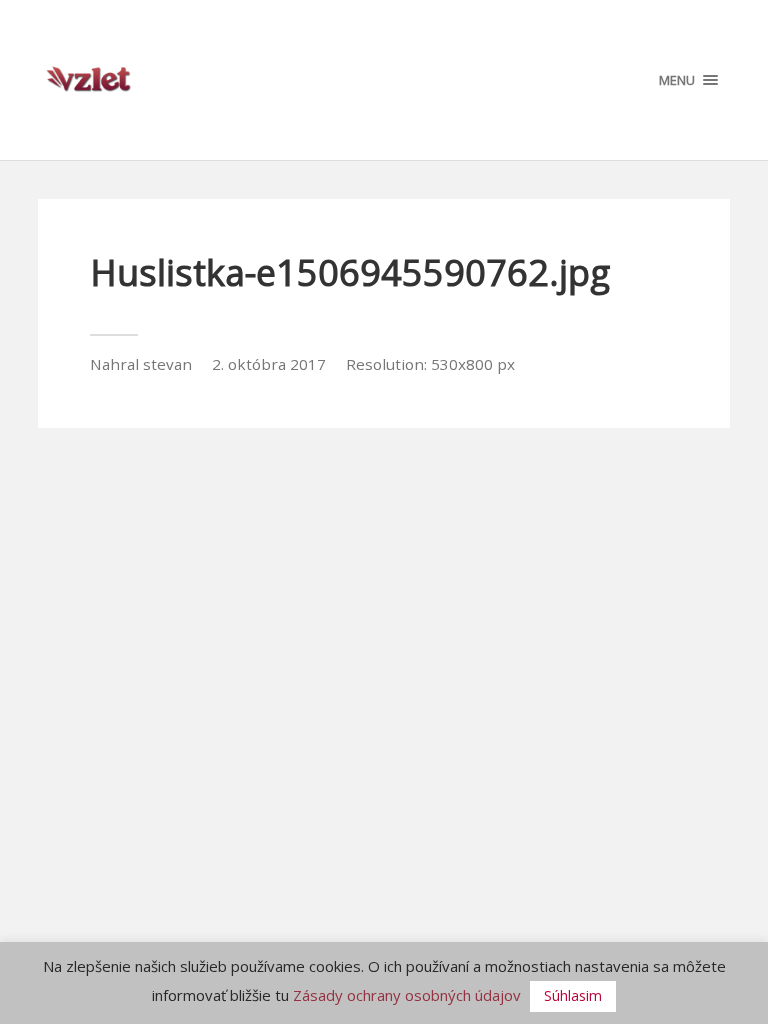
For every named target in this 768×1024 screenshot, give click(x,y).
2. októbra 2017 (269, 364)
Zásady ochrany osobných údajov (407, 995)
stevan (167, 364)
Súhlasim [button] (573, 995)
